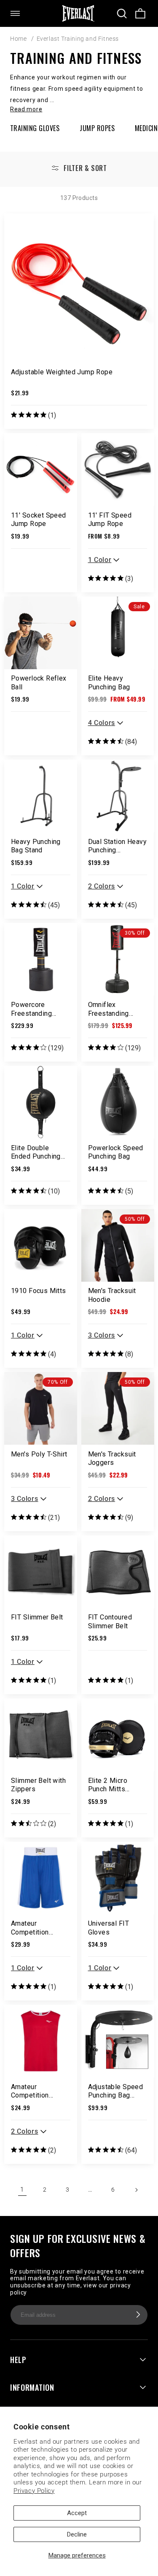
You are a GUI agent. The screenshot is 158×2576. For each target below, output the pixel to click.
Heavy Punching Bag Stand (36, 846)
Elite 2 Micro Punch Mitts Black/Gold (108, 1785)
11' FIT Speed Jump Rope (110, 520)
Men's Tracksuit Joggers (112, 1459)
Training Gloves (35, 128)
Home (18, 39)
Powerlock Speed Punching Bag (116, 1152)
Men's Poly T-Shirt (39, 1454)
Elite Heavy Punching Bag (109, 683)
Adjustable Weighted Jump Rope (62, 372)
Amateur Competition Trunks (30, 1928)
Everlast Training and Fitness (78, 39)
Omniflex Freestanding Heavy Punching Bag (113, 1009)
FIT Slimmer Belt (37, 1617)
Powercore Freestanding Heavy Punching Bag (36, 1009)
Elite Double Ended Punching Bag (36, 1152)
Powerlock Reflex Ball (39, 683)
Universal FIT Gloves (108, 1928)
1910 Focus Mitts (39, 1291)
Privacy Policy (34, 2491)
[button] (20, 13)
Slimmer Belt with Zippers (38, 1785)
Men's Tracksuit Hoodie (112, 1295)
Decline (77, 2534)
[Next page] (136, 2190)
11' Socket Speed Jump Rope (39, 520)
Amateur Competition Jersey (30, 2091)
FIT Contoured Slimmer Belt (110, 1622)
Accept (77, 2513)
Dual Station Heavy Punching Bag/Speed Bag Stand (118, 846)
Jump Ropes (97, 128)
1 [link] (22, 2190)
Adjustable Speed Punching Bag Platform (116, 2091)
